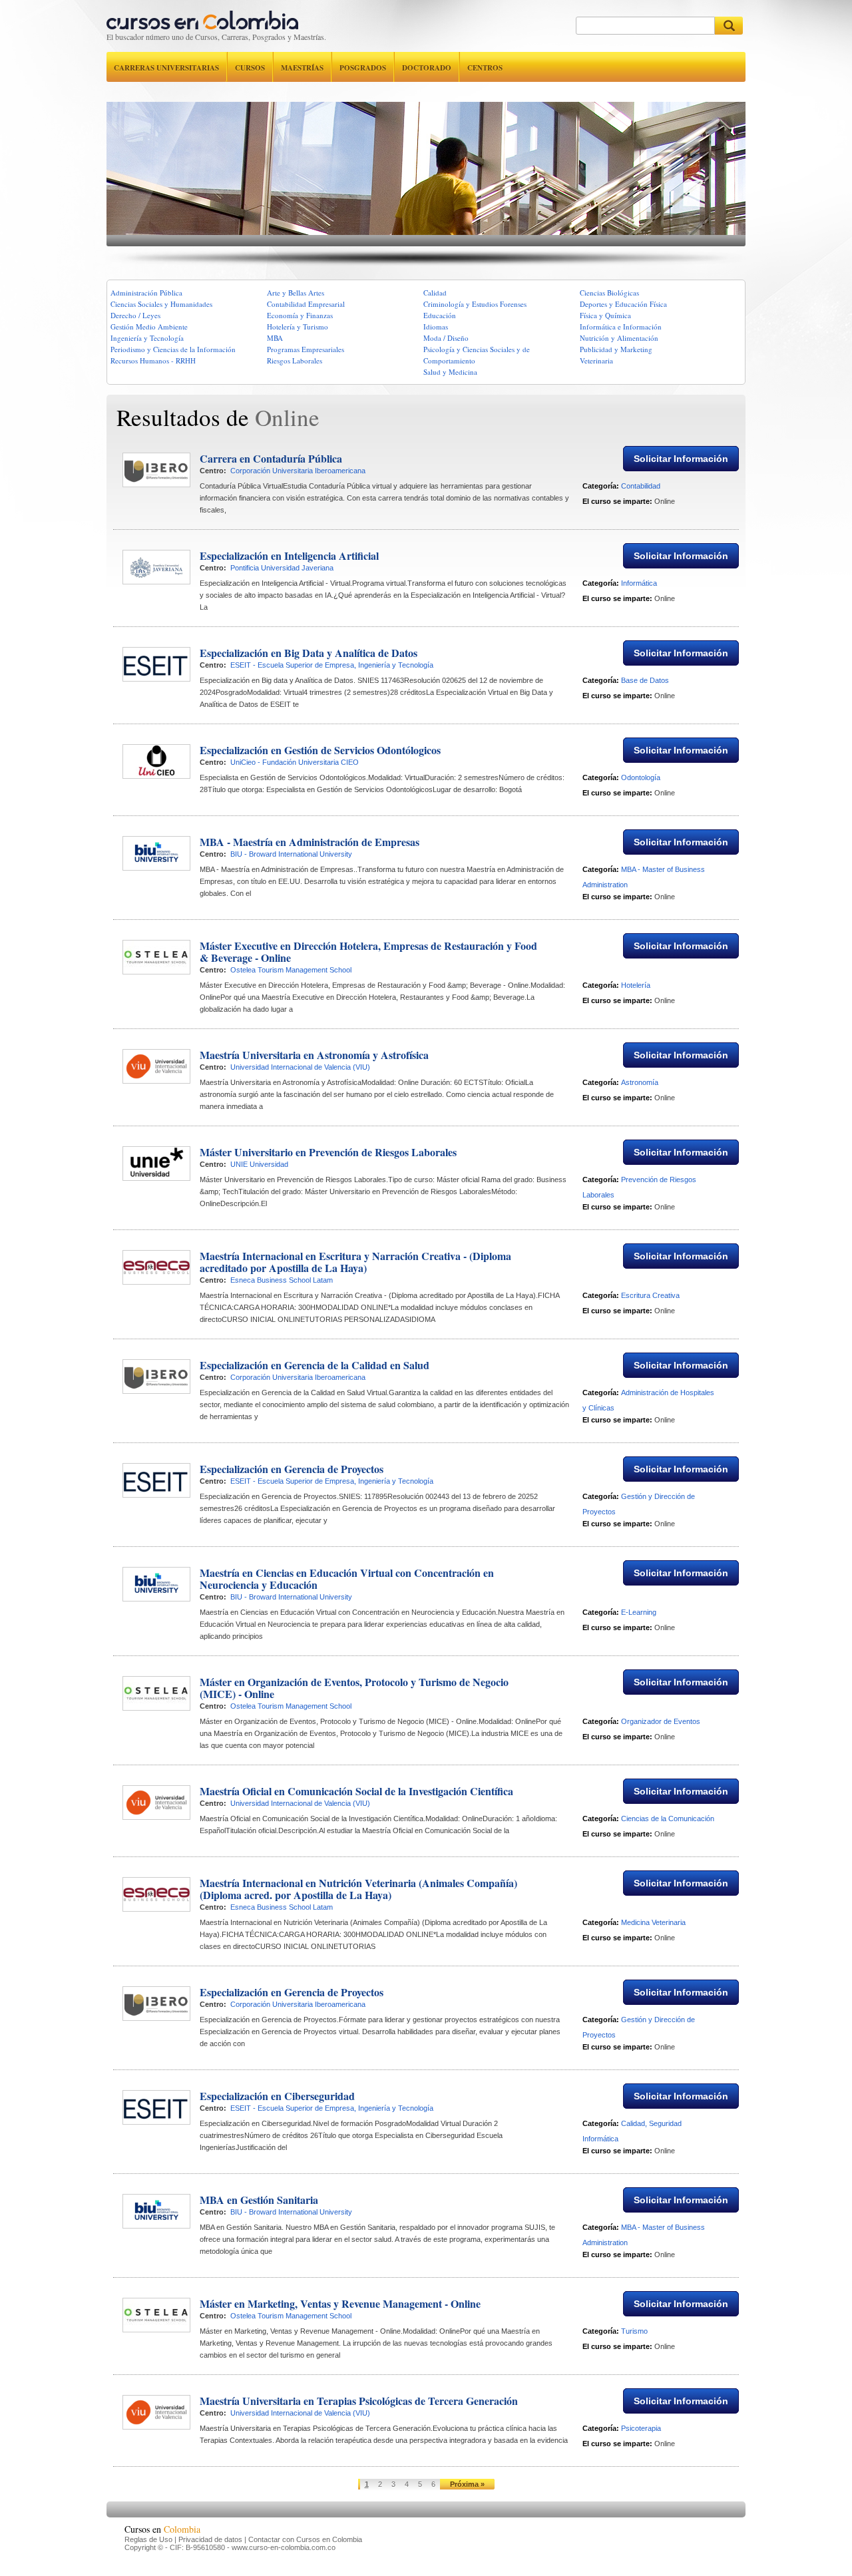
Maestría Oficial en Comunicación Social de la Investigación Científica (356, 1791)
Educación (440, 315)
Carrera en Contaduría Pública (271, 458)
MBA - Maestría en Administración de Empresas (310, 842)
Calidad (435, 293)
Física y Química (605, 315)
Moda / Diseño (446, 338)
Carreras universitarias (166, 68)
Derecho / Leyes (135, 315)
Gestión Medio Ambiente (149, 326)
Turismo (634, 2331)
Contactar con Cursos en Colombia (305, 2539)
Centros (485, 68)
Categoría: (601, 486)
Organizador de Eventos (661, 1721)
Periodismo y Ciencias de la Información (173, 349)
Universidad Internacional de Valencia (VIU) (300, 1067)
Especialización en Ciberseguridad (277, 2096)
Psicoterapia (641, 2428)
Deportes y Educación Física (623, 304)
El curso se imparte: (617, 501)
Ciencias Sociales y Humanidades (161, 304)
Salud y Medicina (450, 372)
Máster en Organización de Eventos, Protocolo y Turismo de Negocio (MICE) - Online (354, 1688)
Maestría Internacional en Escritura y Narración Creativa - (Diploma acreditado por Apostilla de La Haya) (355, 1262)
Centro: (213, 471)
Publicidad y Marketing (616, 349)
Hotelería (636, 985)
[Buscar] (729, 26)
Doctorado (427, 68)
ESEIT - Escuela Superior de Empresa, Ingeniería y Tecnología (332, 665)
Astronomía (640, 1082)
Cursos (250, 68)
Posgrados (363, 68)
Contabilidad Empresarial (306, 304)
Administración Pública (146, 293)
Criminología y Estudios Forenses (475, 304)
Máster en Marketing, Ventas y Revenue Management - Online (340, 2303)
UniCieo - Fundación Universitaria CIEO (295, 762)
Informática (639, 583)
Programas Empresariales (306, 349)
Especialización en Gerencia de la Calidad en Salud (315, 1365)
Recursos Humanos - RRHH (153, 360)
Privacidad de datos (210, 2539)
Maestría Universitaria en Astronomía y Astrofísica (314, 1055)
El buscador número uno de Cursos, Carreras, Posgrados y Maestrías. (216, 37)
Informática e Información (621, 326)
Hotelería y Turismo (298, 326)
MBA (275, 338)
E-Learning (639, 1612)
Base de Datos (645, 680)
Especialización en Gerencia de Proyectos (292, 1469)
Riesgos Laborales (295, 360)
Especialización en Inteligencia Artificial (289, 555)
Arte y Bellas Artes (296, 293)
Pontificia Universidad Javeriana (282, 568)
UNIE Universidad (259, 1164)
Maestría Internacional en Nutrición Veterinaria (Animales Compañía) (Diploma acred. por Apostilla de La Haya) (358, 1889)
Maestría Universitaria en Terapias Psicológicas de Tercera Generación (359, 2401)
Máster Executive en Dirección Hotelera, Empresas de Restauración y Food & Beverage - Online (368, 952)
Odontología (641, 777)
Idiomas (436, 326)
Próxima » (467, 2484)
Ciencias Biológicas (609, 293)
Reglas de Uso (148, 2539)
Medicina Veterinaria (653, 1922)
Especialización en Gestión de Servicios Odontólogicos (320, 750)
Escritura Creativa (650, 1295)
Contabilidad (641, 486)
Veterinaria (596, 360)
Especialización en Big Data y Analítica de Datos (309, 653)
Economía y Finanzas (300, 315)
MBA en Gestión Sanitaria (259, 2200)
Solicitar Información (681, 459)
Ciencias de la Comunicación (668, 1819)
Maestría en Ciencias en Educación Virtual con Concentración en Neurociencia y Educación (347, 1579)
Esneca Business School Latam (282, 1280)
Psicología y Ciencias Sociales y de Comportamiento (477, 355)
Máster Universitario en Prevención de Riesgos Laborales (328, 1152)
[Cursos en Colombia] (202, 17)
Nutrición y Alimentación (619, 338)
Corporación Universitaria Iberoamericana (298, 471)
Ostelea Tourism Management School (291, 970)
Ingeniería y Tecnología (147, 338)
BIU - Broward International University (291, 854)
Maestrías (302, 68)
